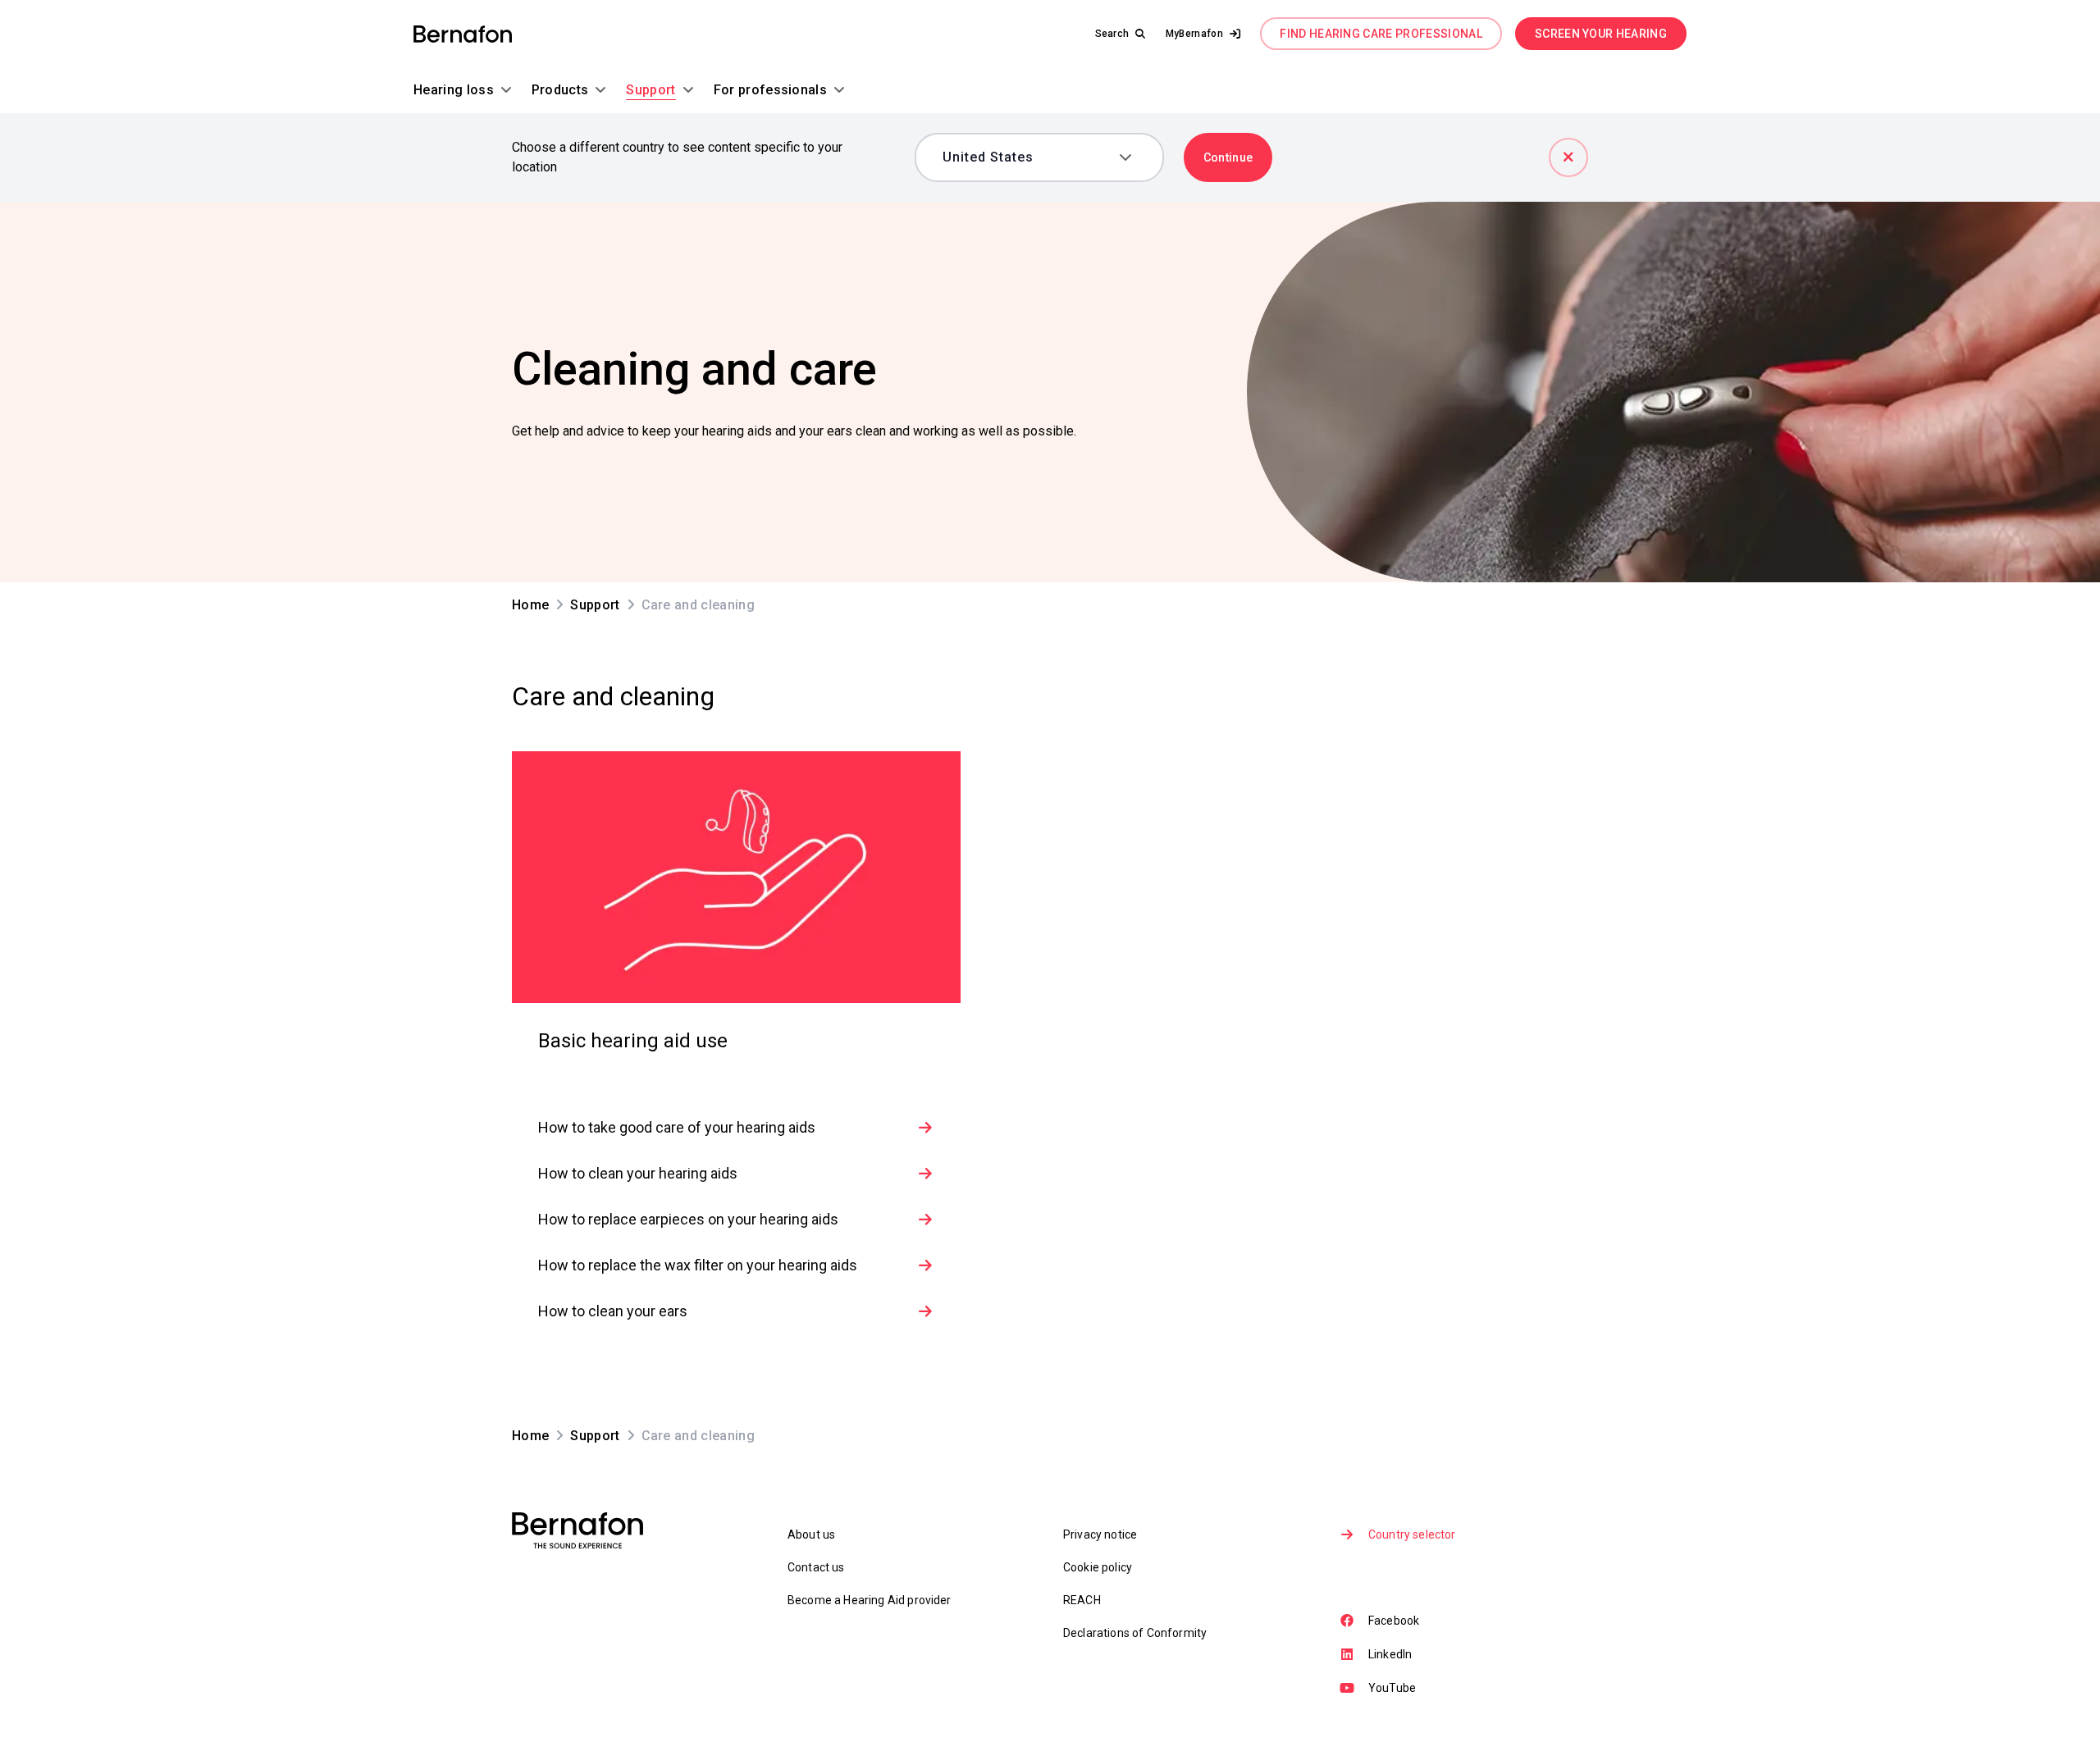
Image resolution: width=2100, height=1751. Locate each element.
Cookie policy (1098, 1567)
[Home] (463, 34)
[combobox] (1027, 157)
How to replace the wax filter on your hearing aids (698, 1265)
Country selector (1412, 1534)
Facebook (1394, 1621)
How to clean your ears (613, 1311)
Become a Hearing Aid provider (870, 1600)
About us (811, 1534)
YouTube (1392, 1688)
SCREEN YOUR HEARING (1601, 34)
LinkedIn (1390, 1654)
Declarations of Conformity (1135, 1633)
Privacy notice (1100, 1534)
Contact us (816, 1567)
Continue (1228, 157)
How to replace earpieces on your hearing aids (688, 1219)
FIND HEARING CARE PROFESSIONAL (1381, 34)
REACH (1082, 1600)
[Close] (1568, 157)
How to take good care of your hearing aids (677, 1127)
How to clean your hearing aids (638, 1173)
